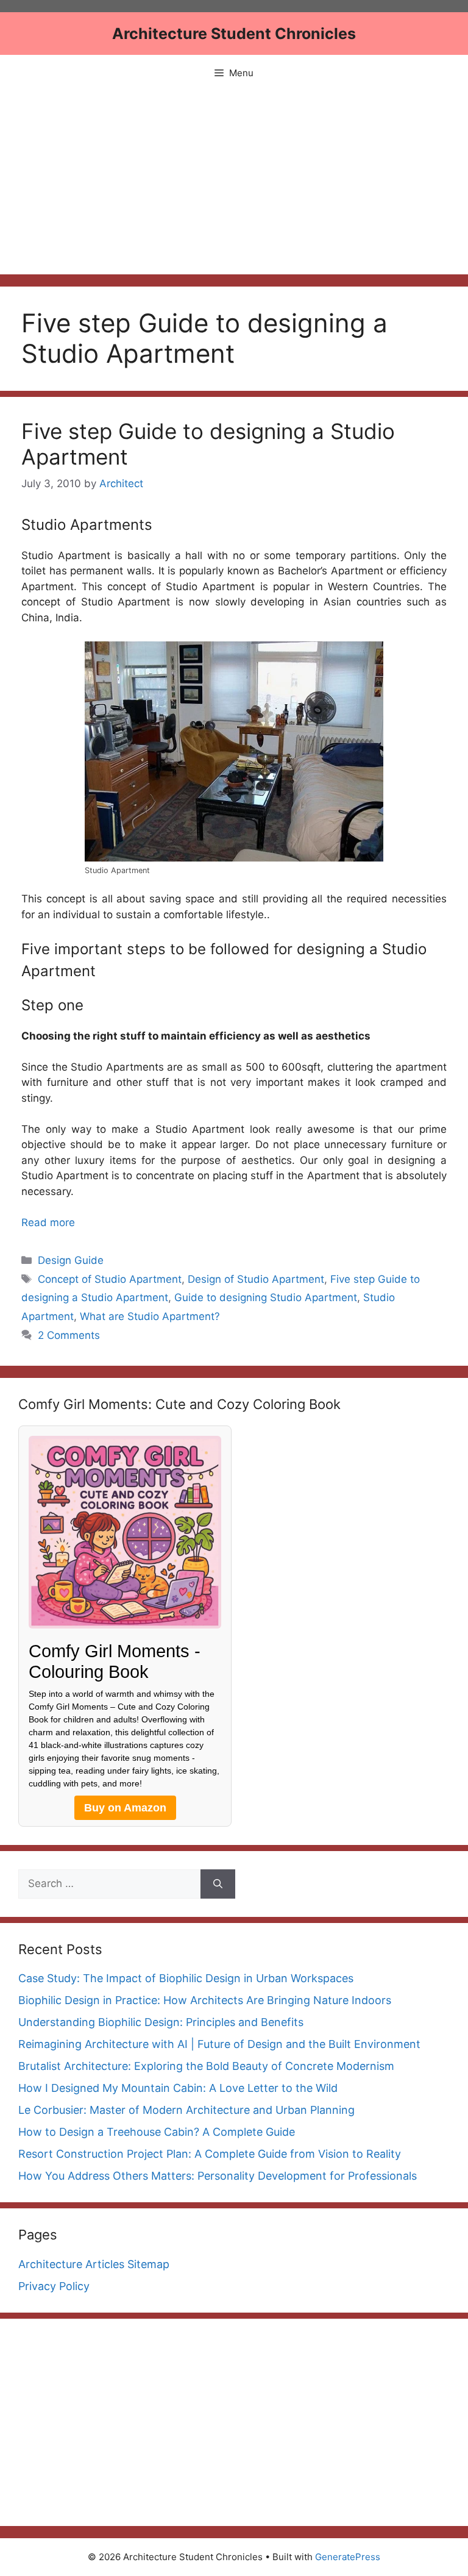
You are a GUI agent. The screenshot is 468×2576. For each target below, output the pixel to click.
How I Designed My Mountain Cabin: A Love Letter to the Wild (178, 2088)
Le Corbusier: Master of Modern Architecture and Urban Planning (186, 2110)
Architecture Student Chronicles (234, 34)
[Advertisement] (234, 183)
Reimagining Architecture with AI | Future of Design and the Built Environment (219, 2044)
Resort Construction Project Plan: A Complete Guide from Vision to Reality (210, 2154)
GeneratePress (348, 2557)
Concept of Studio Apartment (110, 1279)
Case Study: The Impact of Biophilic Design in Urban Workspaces (186, 1978)
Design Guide (71, 1260)
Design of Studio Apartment (256, 1279)
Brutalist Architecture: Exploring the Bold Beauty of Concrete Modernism (206, 2066)
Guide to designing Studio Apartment (266, 1297)
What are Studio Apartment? (150, 1316)
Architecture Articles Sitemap (94, 2264)
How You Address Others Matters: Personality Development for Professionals (218, 2176)
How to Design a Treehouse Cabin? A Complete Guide (157, 2132)
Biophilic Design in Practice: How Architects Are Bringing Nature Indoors (205, 2000)
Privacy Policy (54, 2286)
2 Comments (69, 1335)
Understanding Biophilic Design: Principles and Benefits (161, 2022)
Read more (48, 1222)
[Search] (218, 1884)
